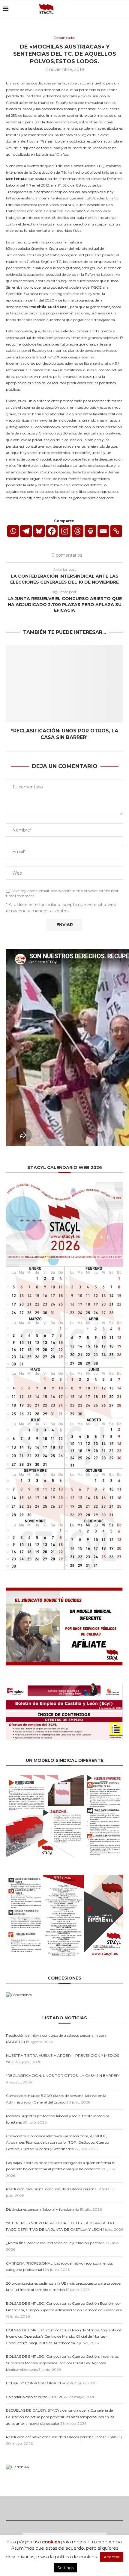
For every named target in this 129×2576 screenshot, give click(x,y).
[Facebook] (52, 531)
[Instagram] (65, 531)
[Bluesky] (95, 9)
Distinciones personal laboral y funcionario (42, 2209)
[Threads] (114, 9)
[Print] (90, 531)
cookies (51, 2542)
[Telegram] (26, 531)
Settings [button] (65, 2568)
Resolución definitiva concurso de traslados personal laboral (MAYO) (64, 2437)
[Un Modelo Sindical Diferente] (64, 1777)
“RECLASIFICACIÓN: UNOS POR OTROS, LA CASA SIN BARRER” (63, 2076)
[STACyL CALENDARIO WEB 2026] (64, 1376)
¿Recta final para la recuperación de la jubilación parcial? (55, 2243)
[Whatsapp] (13, 531)
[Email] (101, 9)
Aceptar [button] (112, 2557)
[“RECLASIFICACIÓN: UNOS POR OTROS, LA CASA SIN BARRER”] (64, 684)
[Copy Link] (116, 531)
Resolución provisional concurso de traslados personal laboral (58, 2189)
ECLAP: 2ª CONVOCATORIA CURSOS (39, 2383)
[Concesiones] (19, 1995)
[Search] (123, 9)
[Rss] (108, 9)
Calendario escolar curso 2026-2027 (37, 2397)
